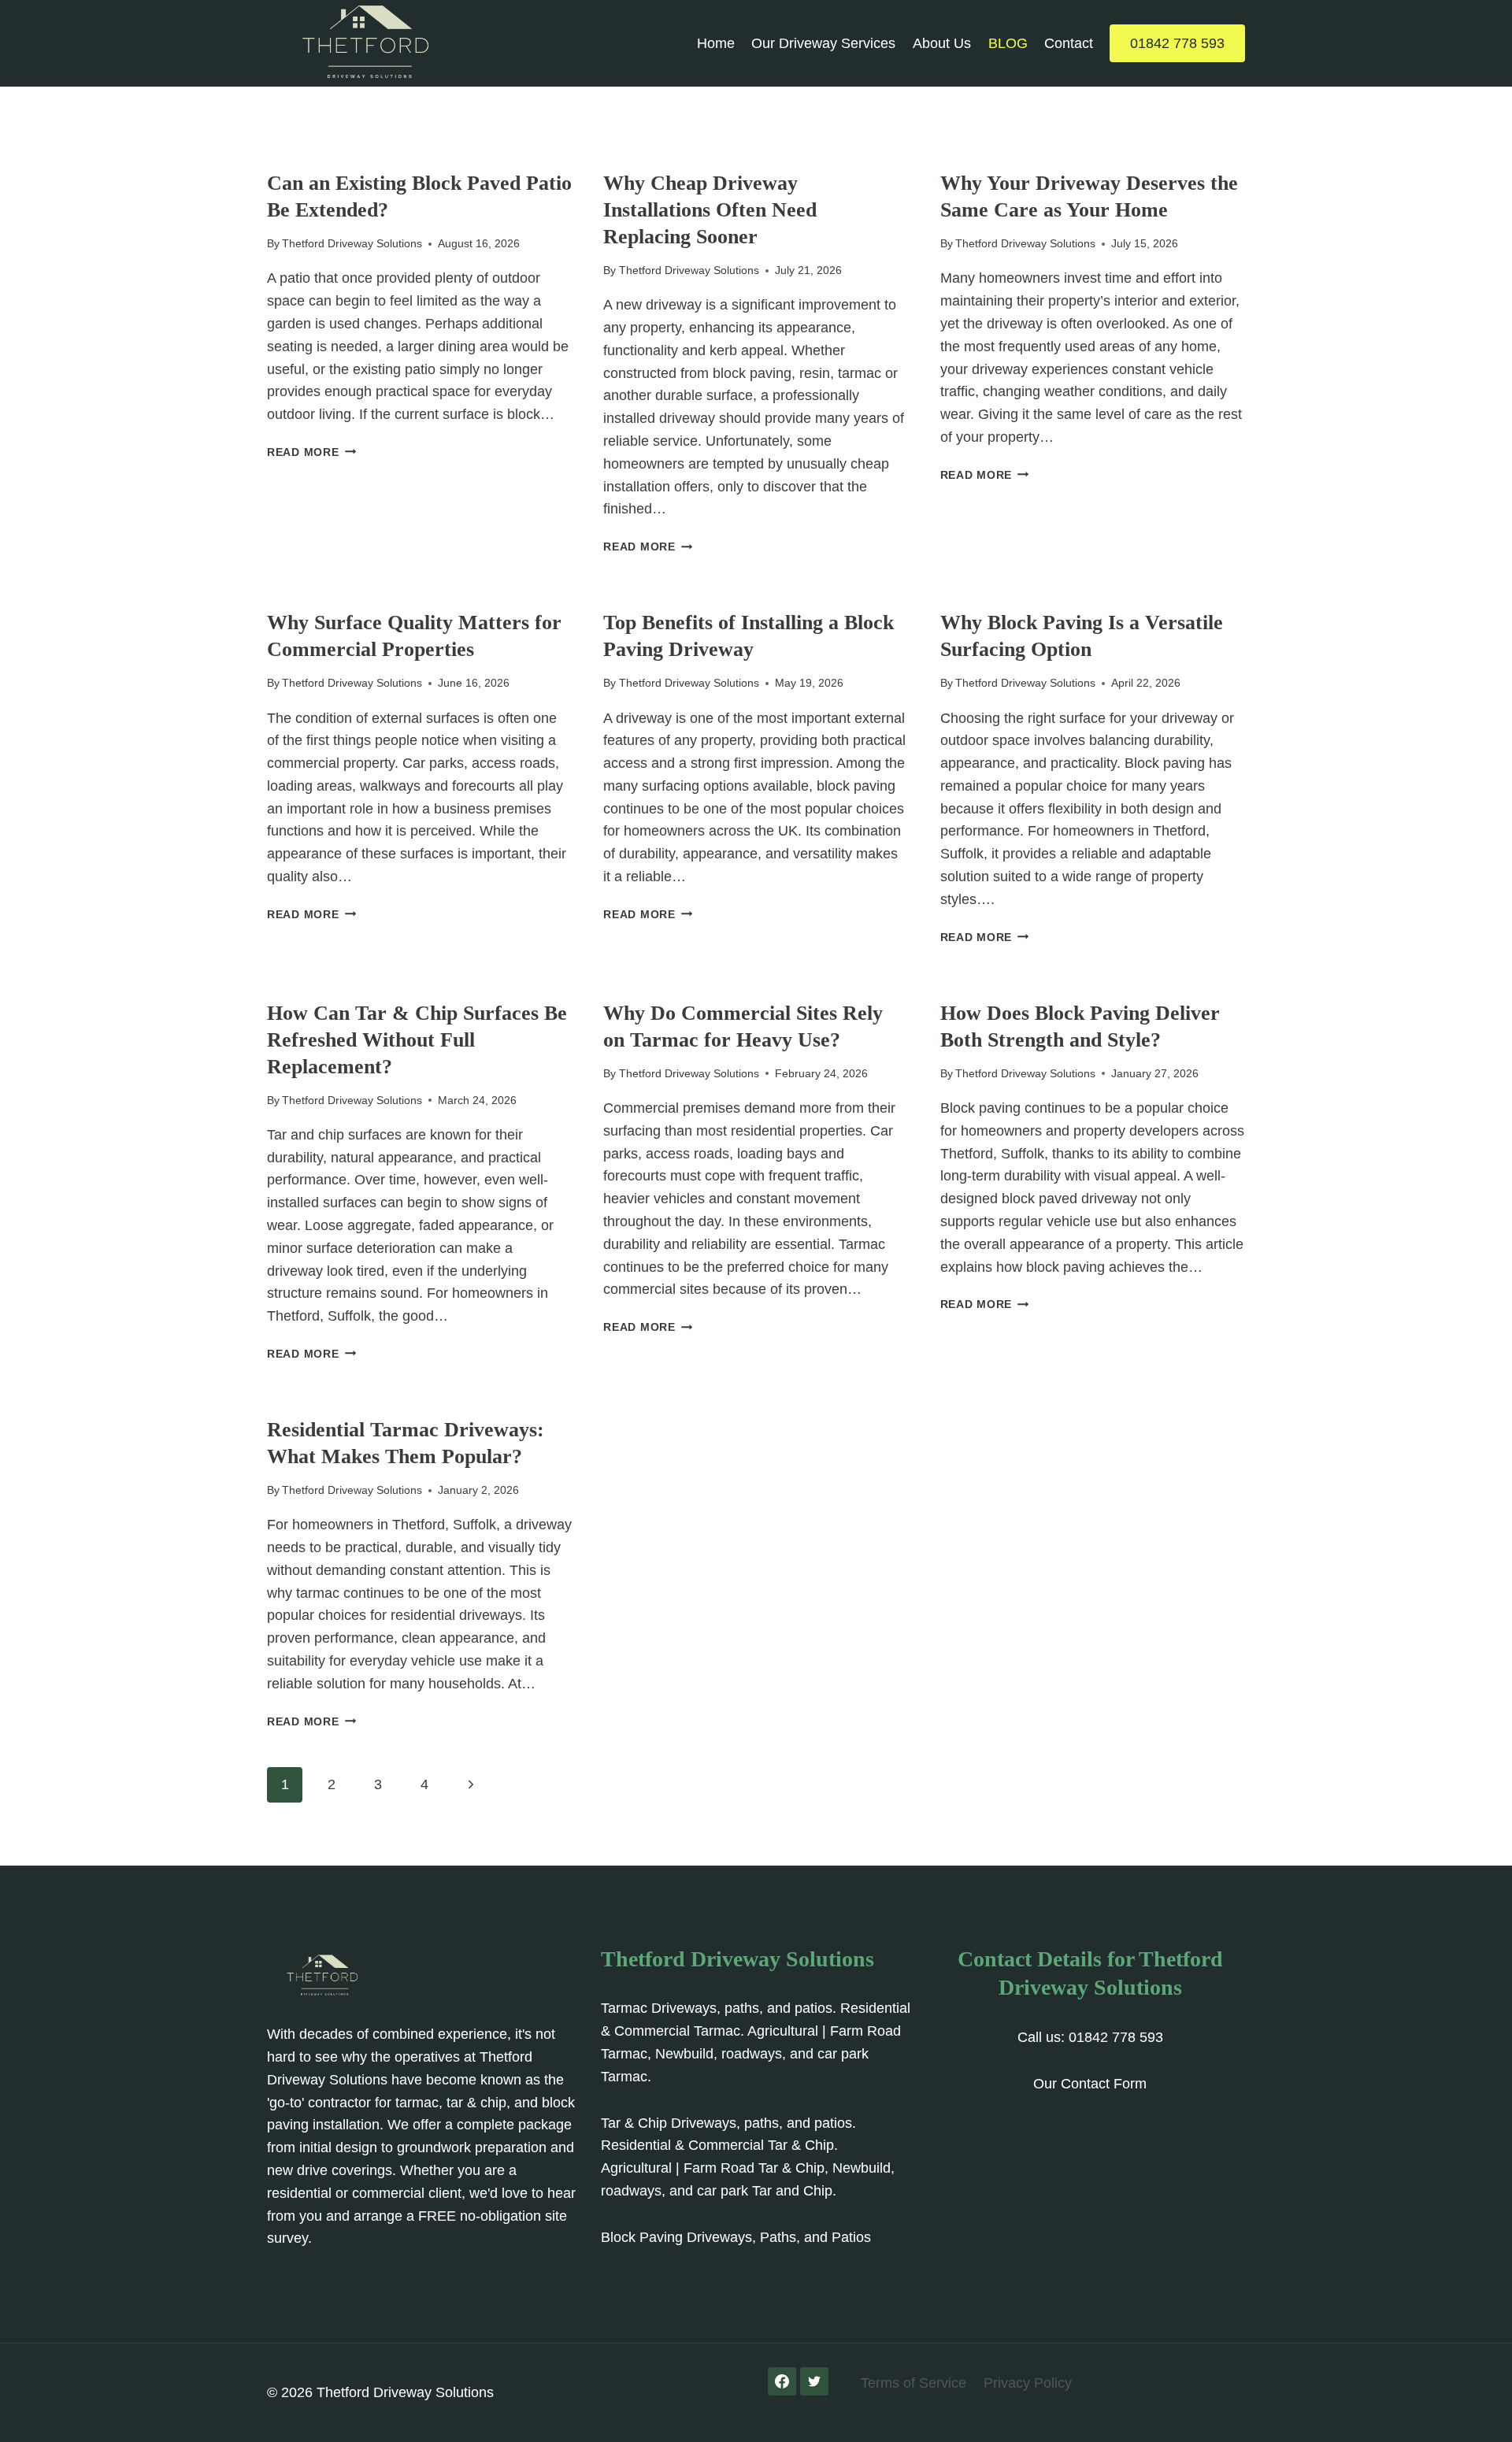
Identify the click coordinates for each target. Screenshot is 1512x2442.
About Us (942, 43)
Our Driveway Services (823, 43)
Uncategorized (314, 157)
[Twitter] (814, 2381)
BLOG (1008, 43)
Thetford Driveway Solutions (352, 243)
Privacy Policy (1028, 2383)
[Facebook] (782, 2381)
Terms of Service (913, 2383)
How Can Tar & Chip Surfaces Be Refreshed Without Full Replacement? (417, 1040)
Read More (311, 452)
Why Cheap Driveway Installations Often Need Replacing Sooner (710, 210)
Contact (1069, 43)
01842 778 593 (1177, 43)
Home (716, 43)
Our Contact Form (1090, 2084)
